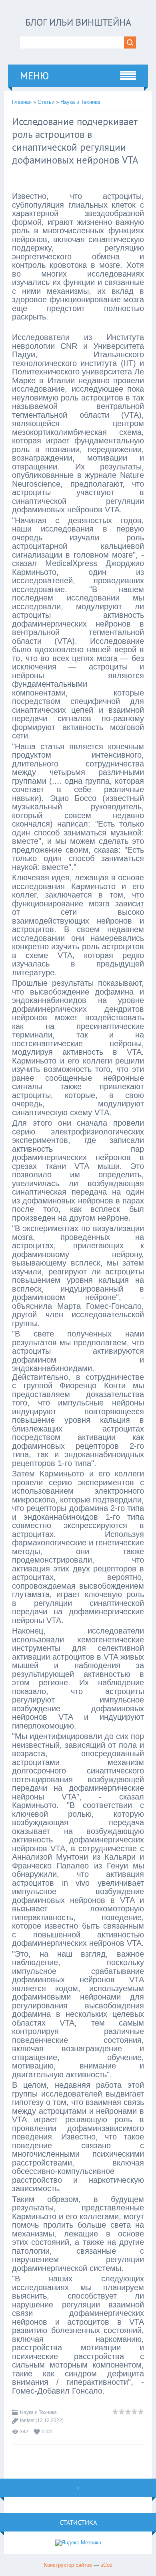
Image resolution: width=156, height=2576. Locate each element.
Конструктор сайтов (68, 2565)
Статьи (46, 102)
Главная (22, 102)
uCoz (106, 2565)
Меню (34, 76)
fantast (27, 2420)
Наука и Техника (80, 102)
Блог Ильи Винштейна (78, 22)
